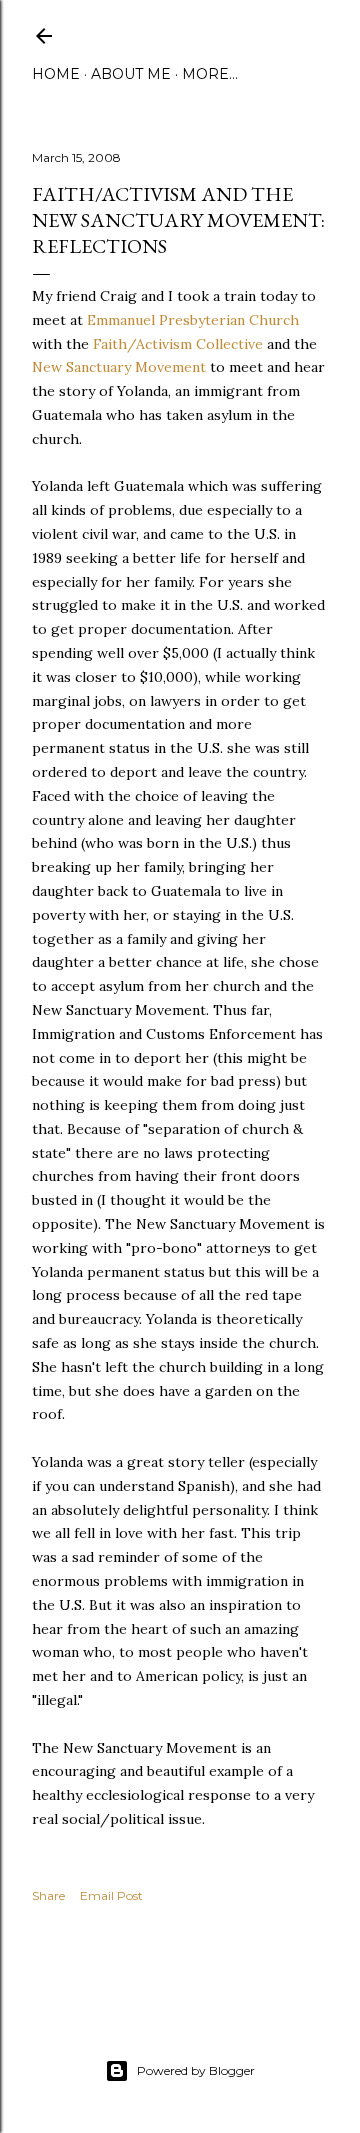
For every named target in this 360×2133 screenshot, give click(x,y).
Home (56, 74)
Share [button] (48, 1895)
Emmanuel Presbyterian (193, 320)
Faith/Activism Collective (178, 344)
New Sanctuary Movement (119, 367)
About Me (131, 74)
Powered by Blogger (196, 2070)
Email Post (111, 1895)
